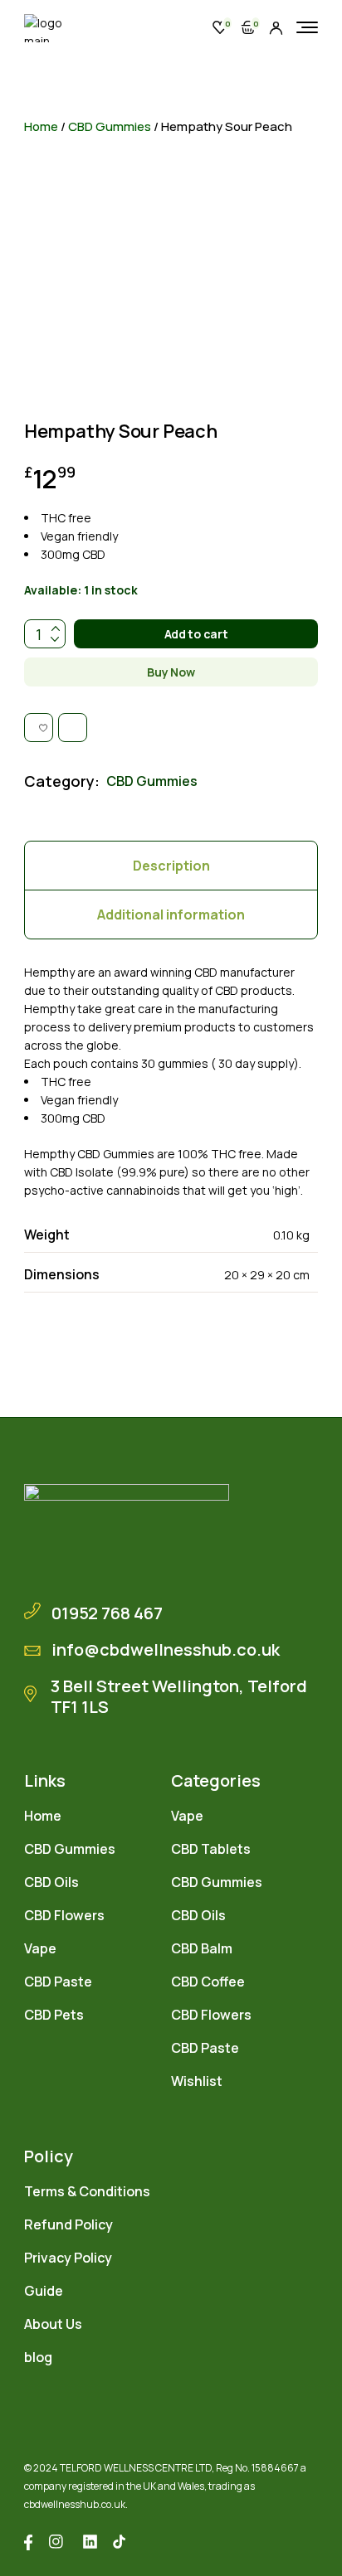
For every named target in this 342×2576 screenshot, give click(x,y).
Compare (193, 28)
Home (41, 126)
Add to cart (196, 634)
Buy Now (171, 672)
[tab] (171, 866)
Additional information (171, 914)
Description (171, 866)
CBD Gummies (110, 126)
